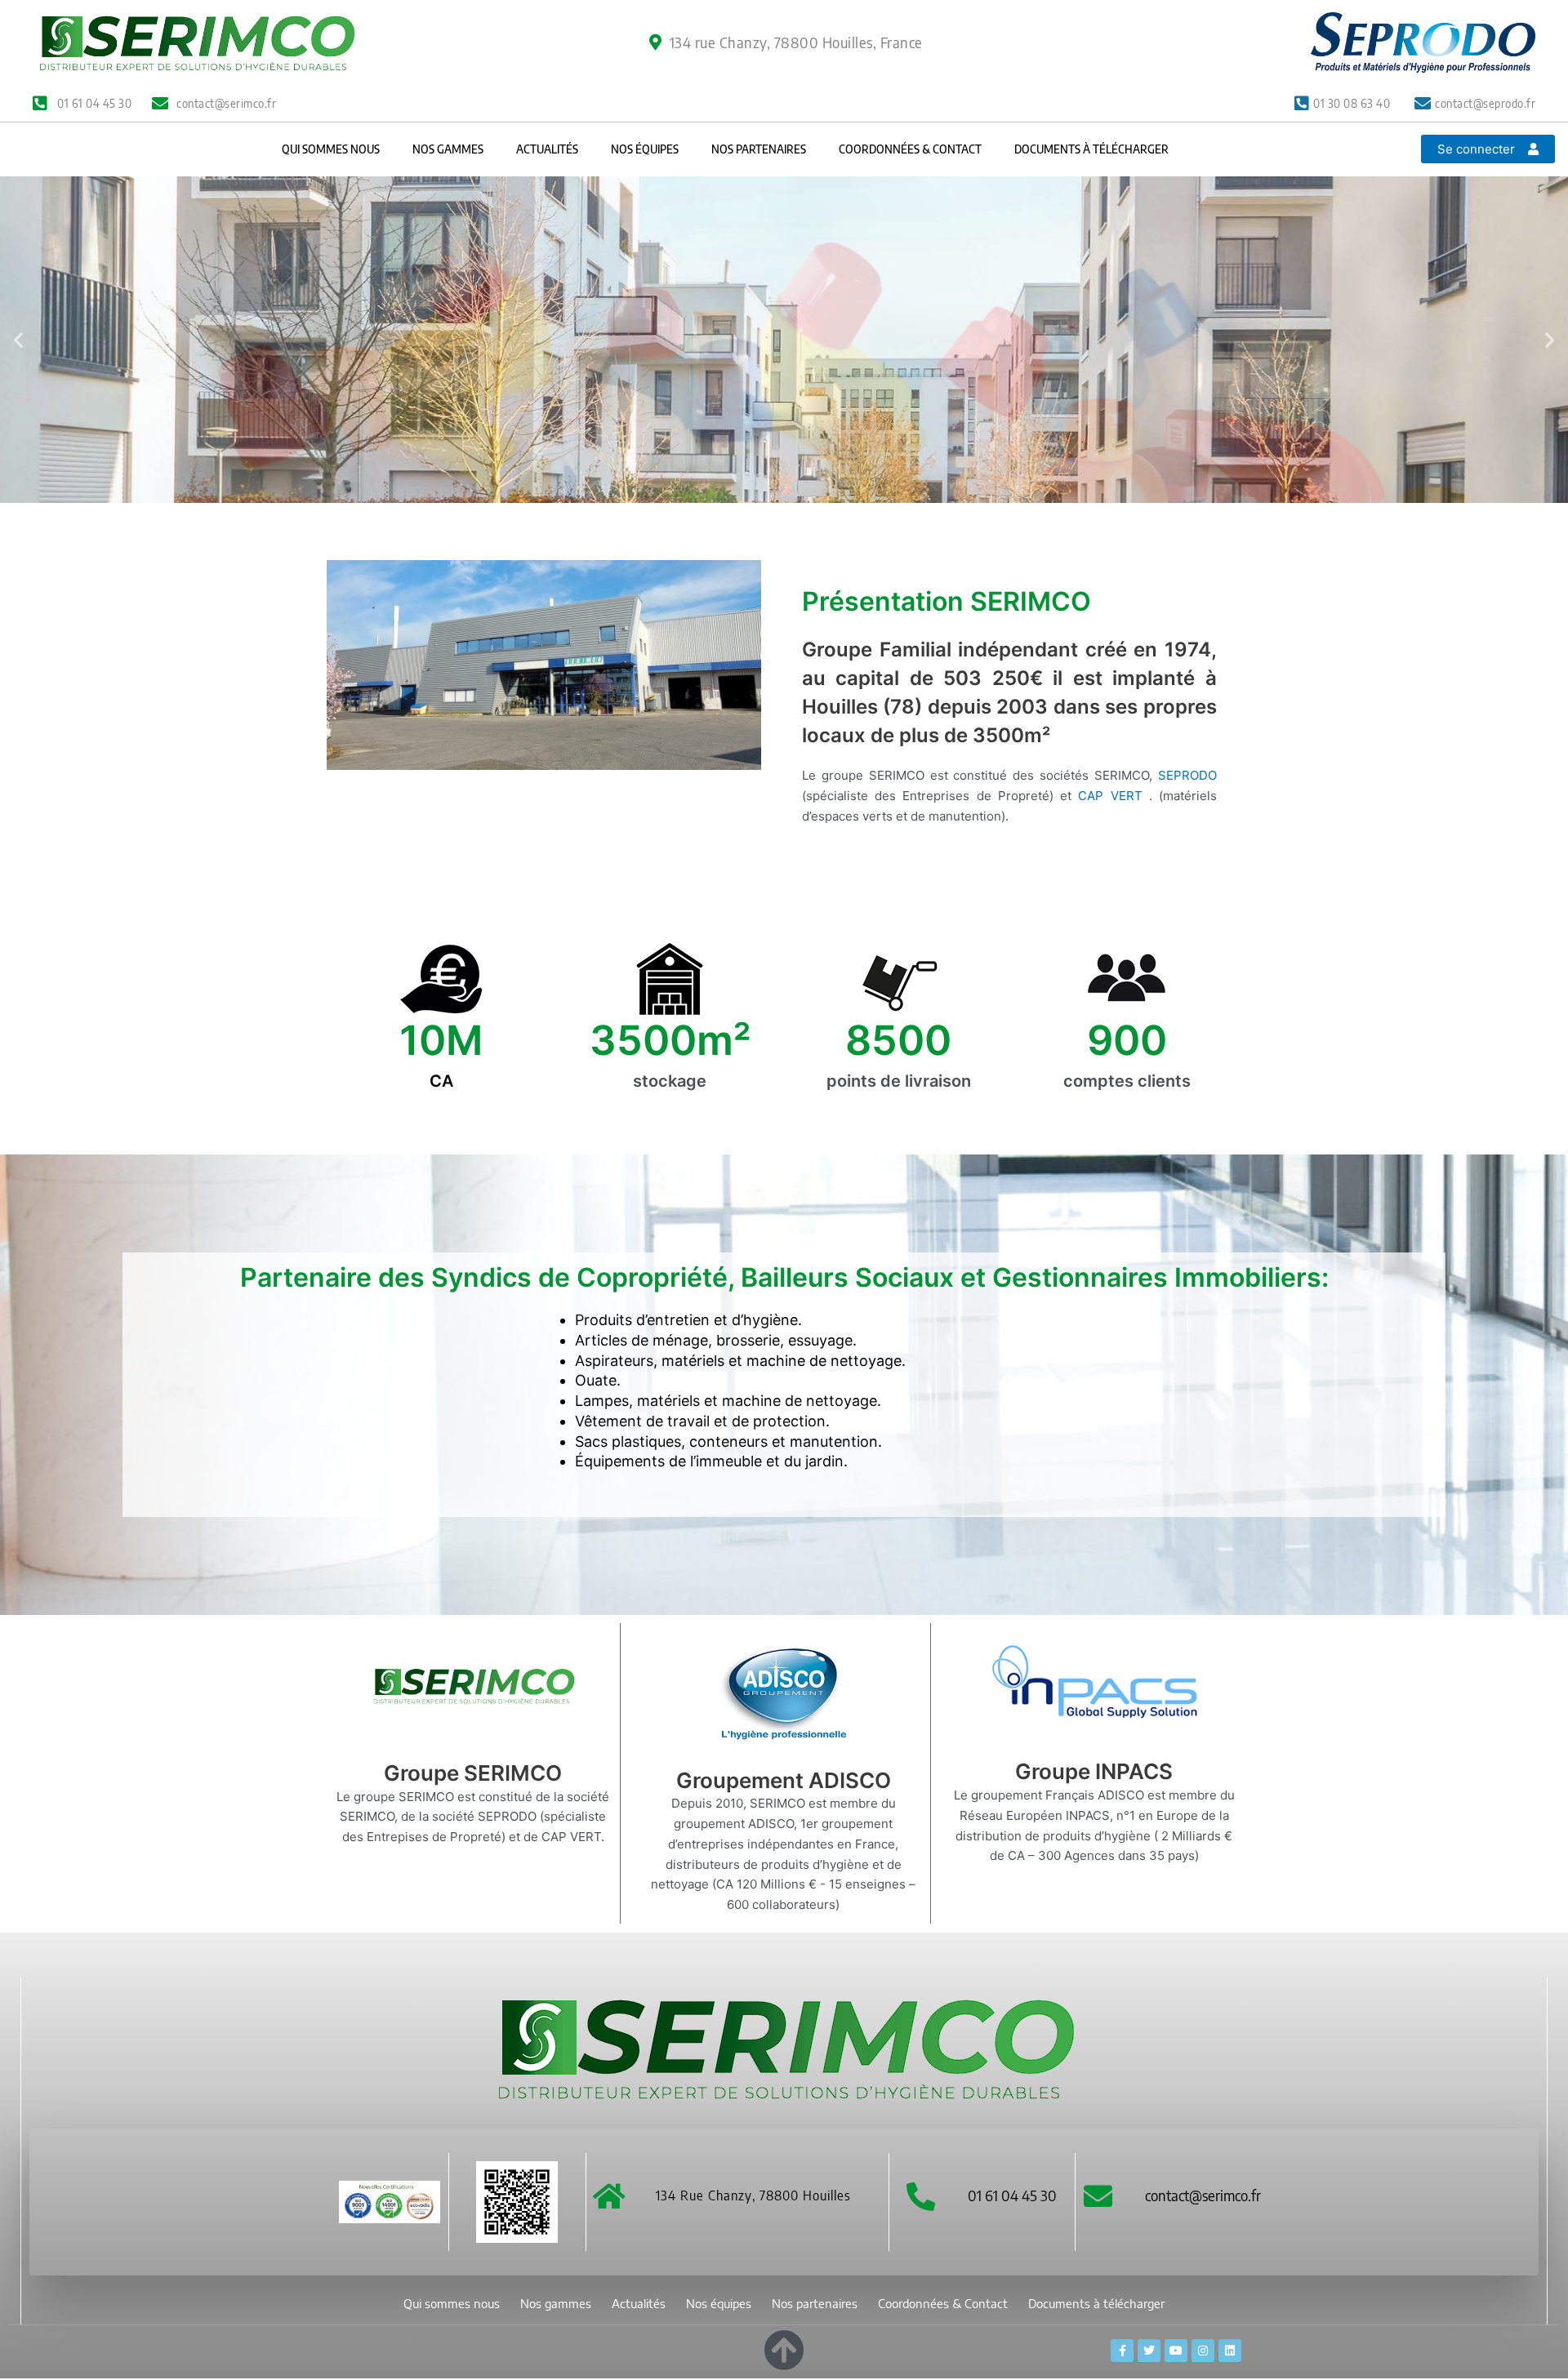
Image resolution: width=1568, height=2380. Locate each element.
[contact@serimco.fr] (1098, 2196)
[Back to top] (784, 2347)
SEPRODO (1187, 775)
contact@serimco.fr (1203, 2195)
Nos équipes (645, 149)
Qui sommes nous (331, 149)
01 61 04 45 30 (1012, 2195)
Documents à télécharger (1091, 149)
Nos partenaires (759, 149)
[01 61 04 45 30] (921, 2196)
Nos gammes (448, 149)
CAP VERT (1113, 796)
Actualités (547, 149)
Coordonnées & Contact (910, 149)
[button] (18, 340)
